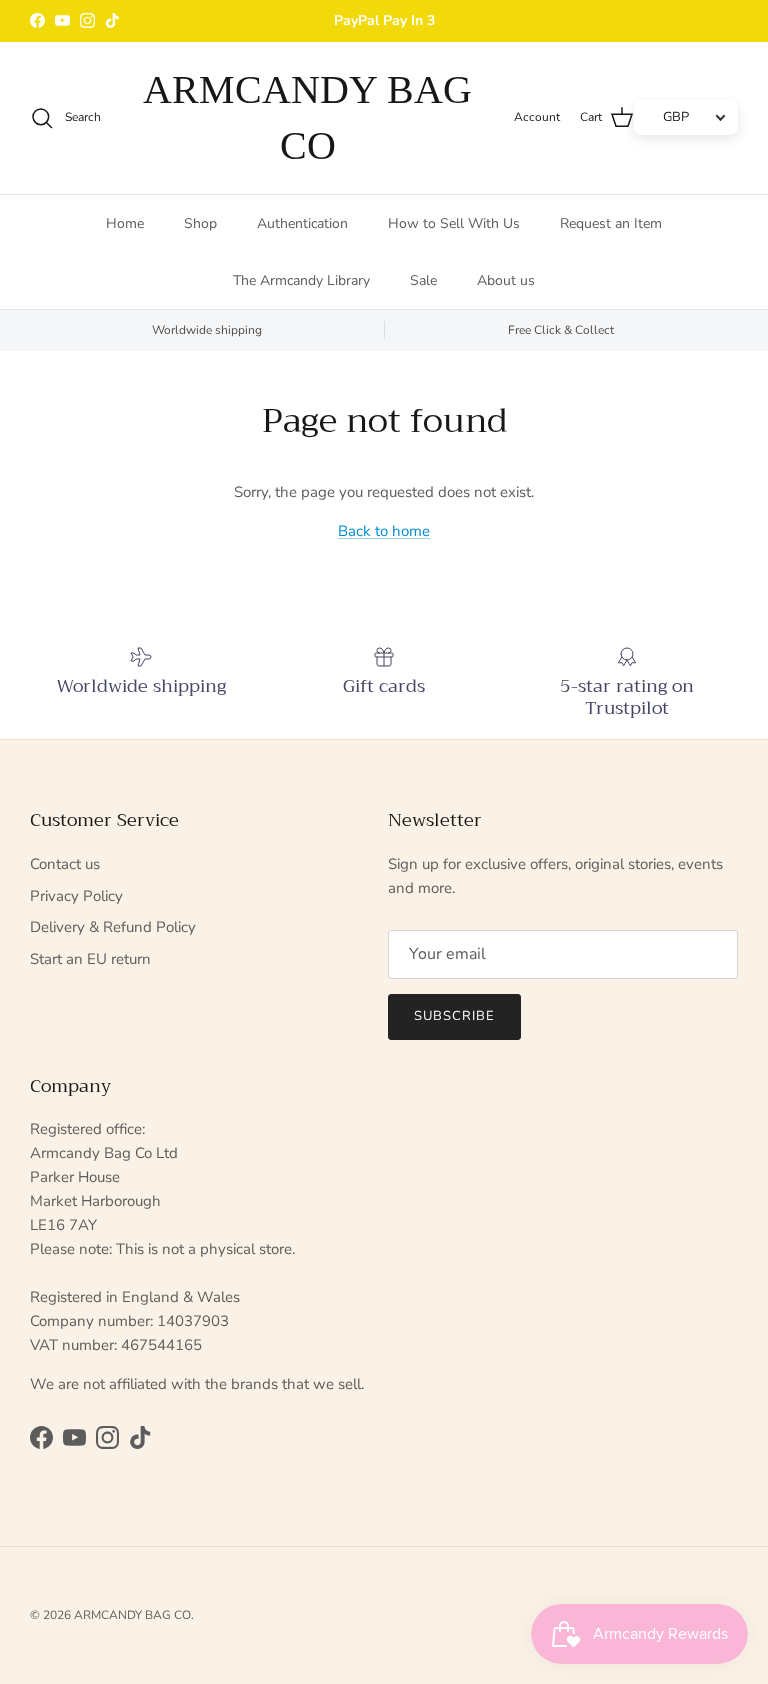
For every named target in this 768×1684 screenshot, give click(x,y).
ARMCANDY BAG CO (132, 1615)
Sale (423, 280)
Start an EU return (90, 959)
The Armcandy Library (301, 280)
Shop (200, 223)
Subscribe (454, 1016)
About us (506, 280)
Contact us (65, 864)
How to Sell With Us (454, 223)
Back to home (384, 531)
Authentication (302, 223)
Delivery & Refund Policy (113, 927)
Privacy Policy (76, 896)
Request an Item (611, 223)
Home (125, 223)
